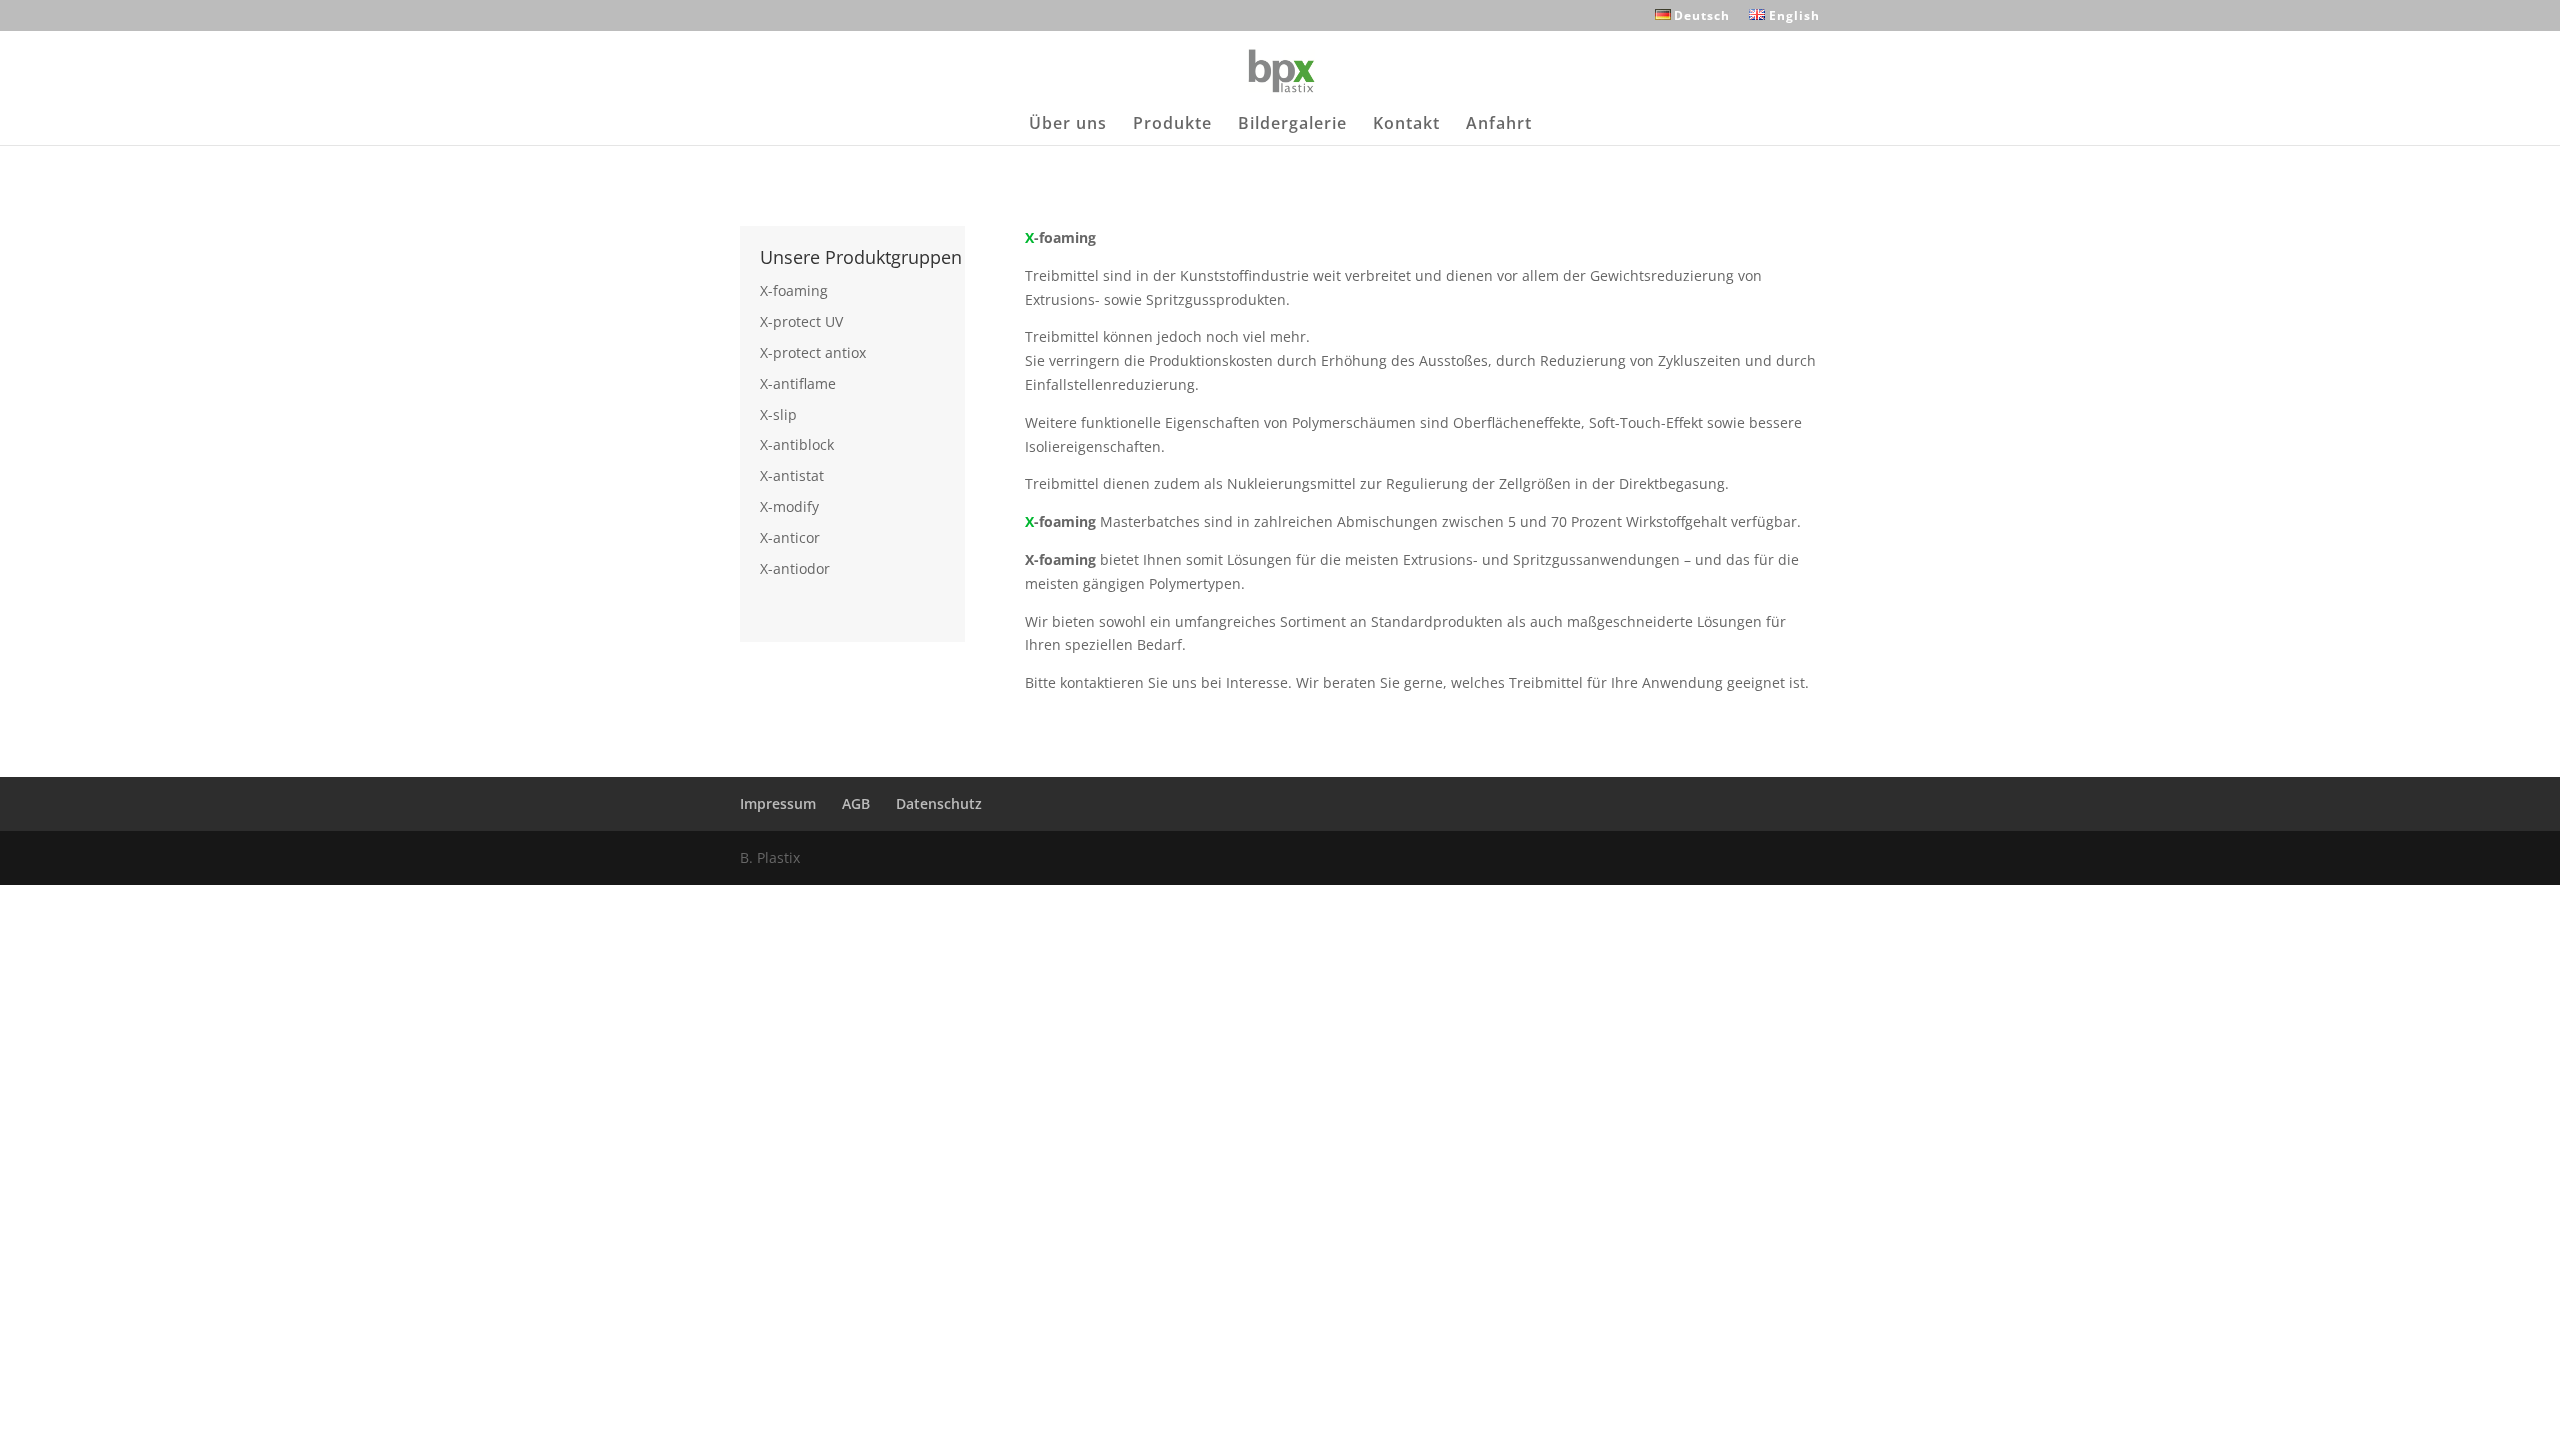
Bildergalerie (1292, 125)
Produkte (1172, 125)
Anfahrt (1499, 125)
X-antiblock (797, 444)
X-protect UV (801, 321)
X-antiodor (795, 568)
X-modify (789, 506)
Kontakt (1406, 125)
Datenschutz (939, 803)
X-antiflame (798, 383)
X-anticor (790, 537)
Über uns (1068, 125)
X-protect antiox (813, 352)
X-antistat (792, 475)
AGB (856, 803)
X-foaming (794, 290)
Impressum (778, 803)
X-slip (778, 414)
